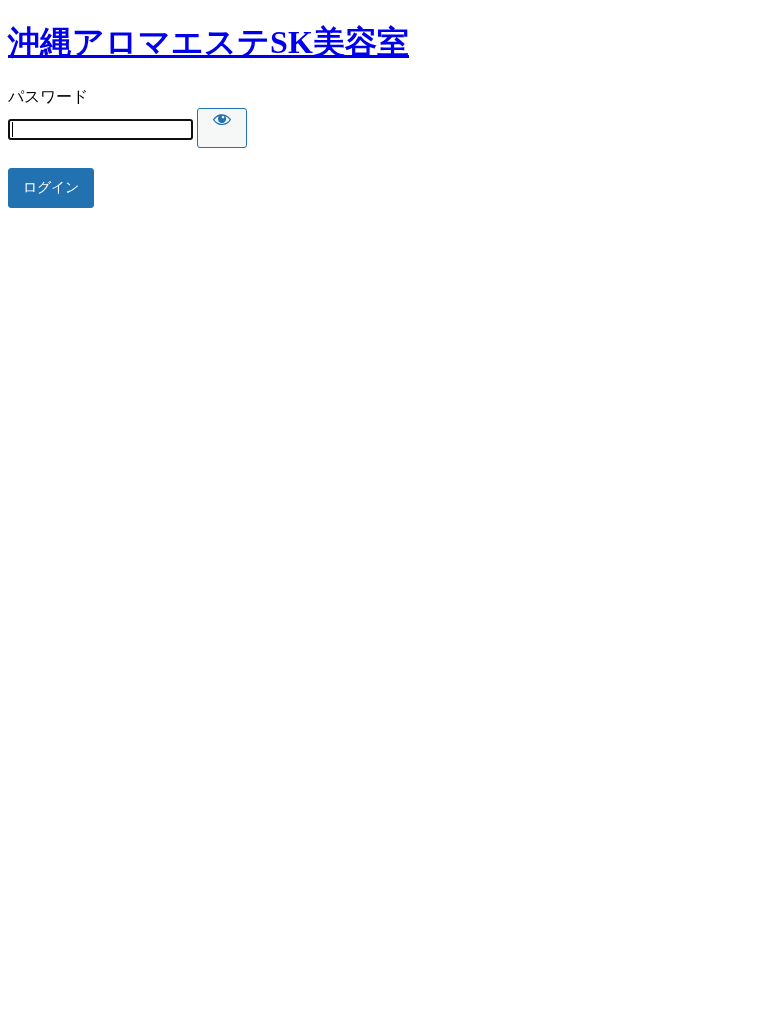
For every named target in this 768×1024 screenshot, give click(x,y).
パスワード (48, 96)
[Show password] (222, 128)
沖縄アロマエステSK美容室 (208, 42)
